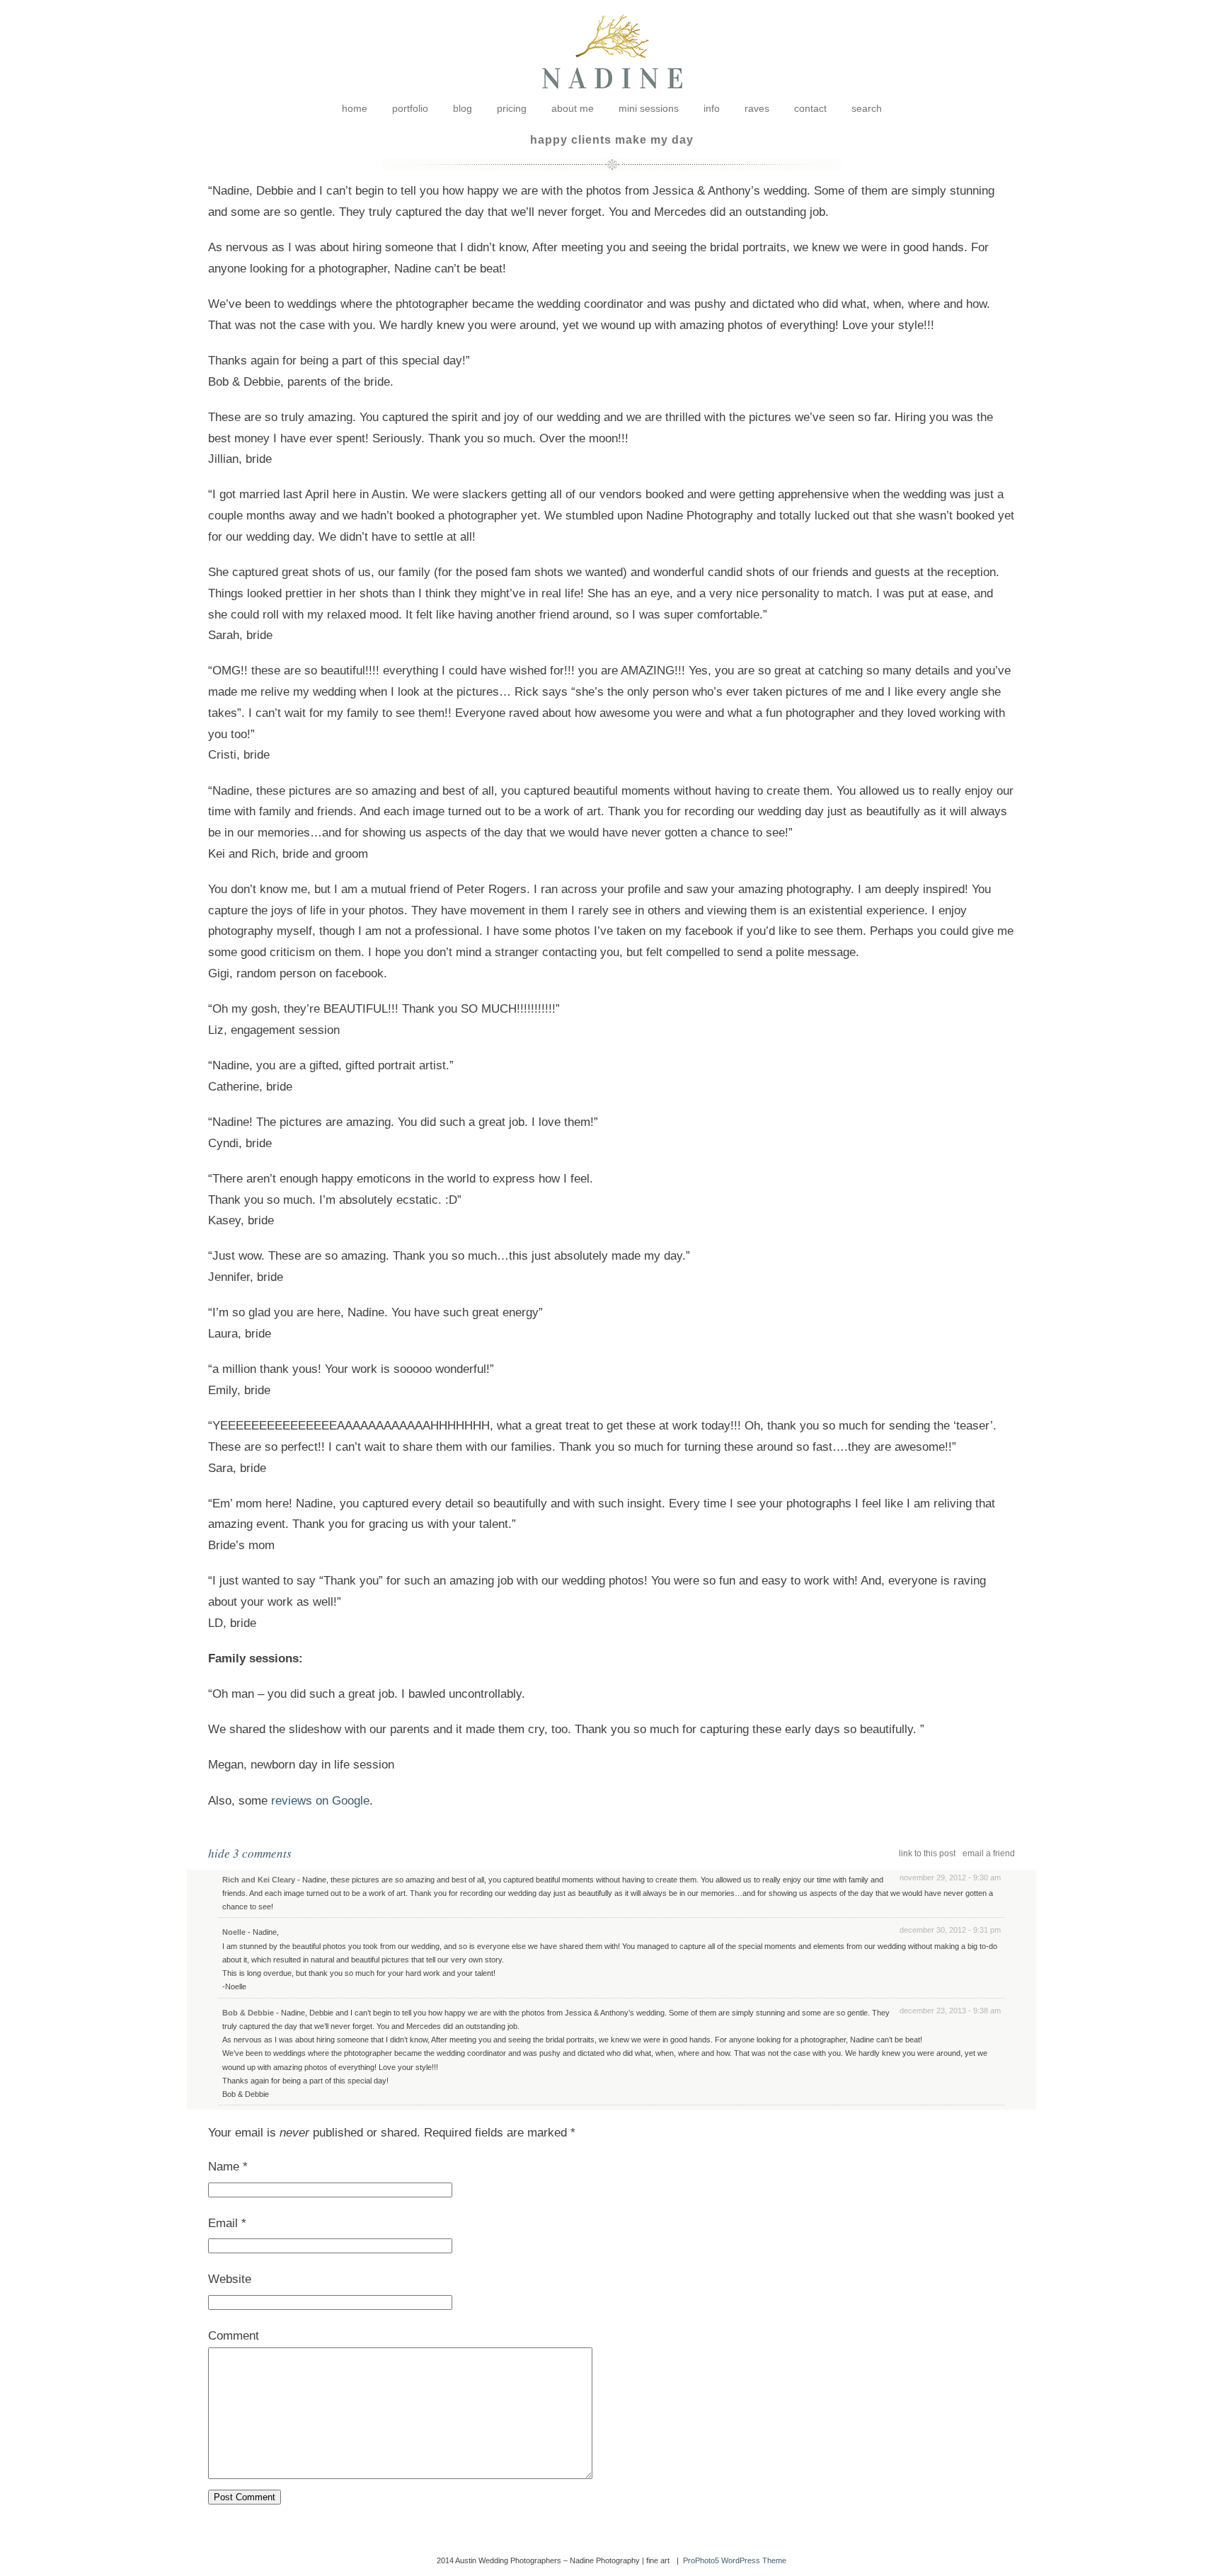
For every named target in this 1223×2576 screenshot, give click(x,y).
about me (573, 108)
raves (757, 108)
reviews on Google (320, 1801)
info (712, 108)
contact (810, 108)
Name (224, 2167)
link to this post (927, 1853)
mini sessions (649, 108)
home (355, 108)
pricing (512, 108)
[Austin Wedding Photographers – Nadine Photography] (612, 99)
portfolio (410, 108)
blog (463, 108)
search (867, 108)
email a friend (989, 1853)
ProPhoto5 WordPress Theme (735, 2560)
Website (230, 2279)
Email (223, 2223)
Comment (234, 2336)
